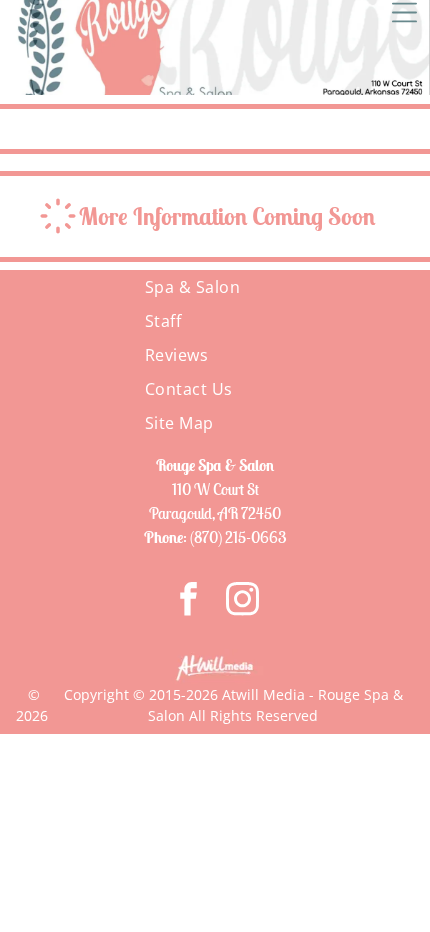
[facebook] (188, 601)
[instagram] (242, 601)
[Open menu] (404, 12)
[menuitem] (215, 287)
